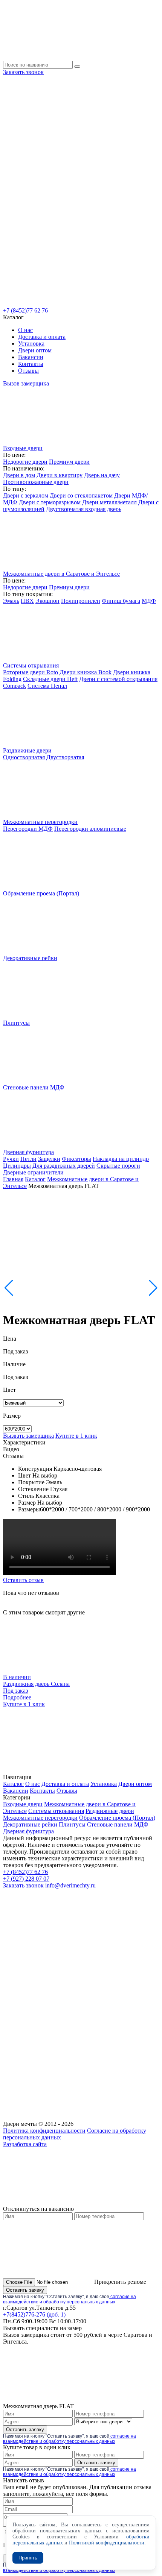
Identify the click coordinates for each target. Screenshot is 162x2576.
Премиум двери (69, 462)
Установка (31, 344)
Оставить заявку (25, 2290)
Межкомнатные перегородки (40, 1818)
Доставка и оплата (42, 337)
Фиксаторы (76, 1159)
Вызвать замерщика (28, 1436)
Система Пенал (47, 686)
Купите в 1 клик (76, 1436)
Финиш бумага (121, 601)
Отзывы (28, 371)
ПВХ (27, 601)
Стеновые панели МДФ (118, 1824)
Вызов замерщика (26, 383)
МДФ (149, 601)
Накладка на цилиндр (121, 1159)
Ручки (11, 1159)
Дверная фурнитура (28, 1831)
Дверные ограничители (33, 1172)
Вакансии (31, 357)
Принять (28, 2558)
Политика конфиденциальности (44, 2131)
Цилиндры (17, 1166)
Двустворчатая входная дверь (84, 509)
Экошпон (47, 601)
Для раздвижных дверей (64, 1166)
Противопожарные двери (36, 482)
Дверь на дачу (102, 475)
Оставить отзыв (23, 1580)
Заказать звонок (23, 72)
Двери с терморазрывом (50, 502)
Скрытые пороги (118, 1166)
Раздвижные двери (110, 1811)
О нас (25, 330)
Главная (13, 1179)
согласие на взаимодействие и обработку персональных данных (70, 2299)
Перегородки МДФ (28, 829)
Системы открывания (56, 1811)
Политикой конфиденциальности (107, 2543)
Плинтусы (72, 1824)
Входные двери (23, 1804)
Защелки (49, 1159)
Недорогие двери (25, 462)
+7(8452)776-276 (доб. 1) (34, 2314)
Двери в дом (19, 475)
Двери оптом (35, 350)
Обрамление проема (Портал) (117, 1818)
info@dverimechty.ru (70, 1885)
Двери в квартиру (60, 475)
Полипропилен (81, 601)
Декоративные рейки (30, 1824)
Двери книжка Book (86, 672)
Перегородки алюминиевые (90, 829)
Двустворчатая (65, 757)
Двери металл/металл (109, 502)
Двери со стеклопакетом (81, 495)
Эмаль (11, 601)
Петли (28, 1159)
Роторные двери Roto (31, 672)
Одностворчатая (24, 757)
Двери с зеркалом (26, 495)
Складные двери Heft (50, 679)
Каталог (35, 1179)
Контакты (31, 364)
